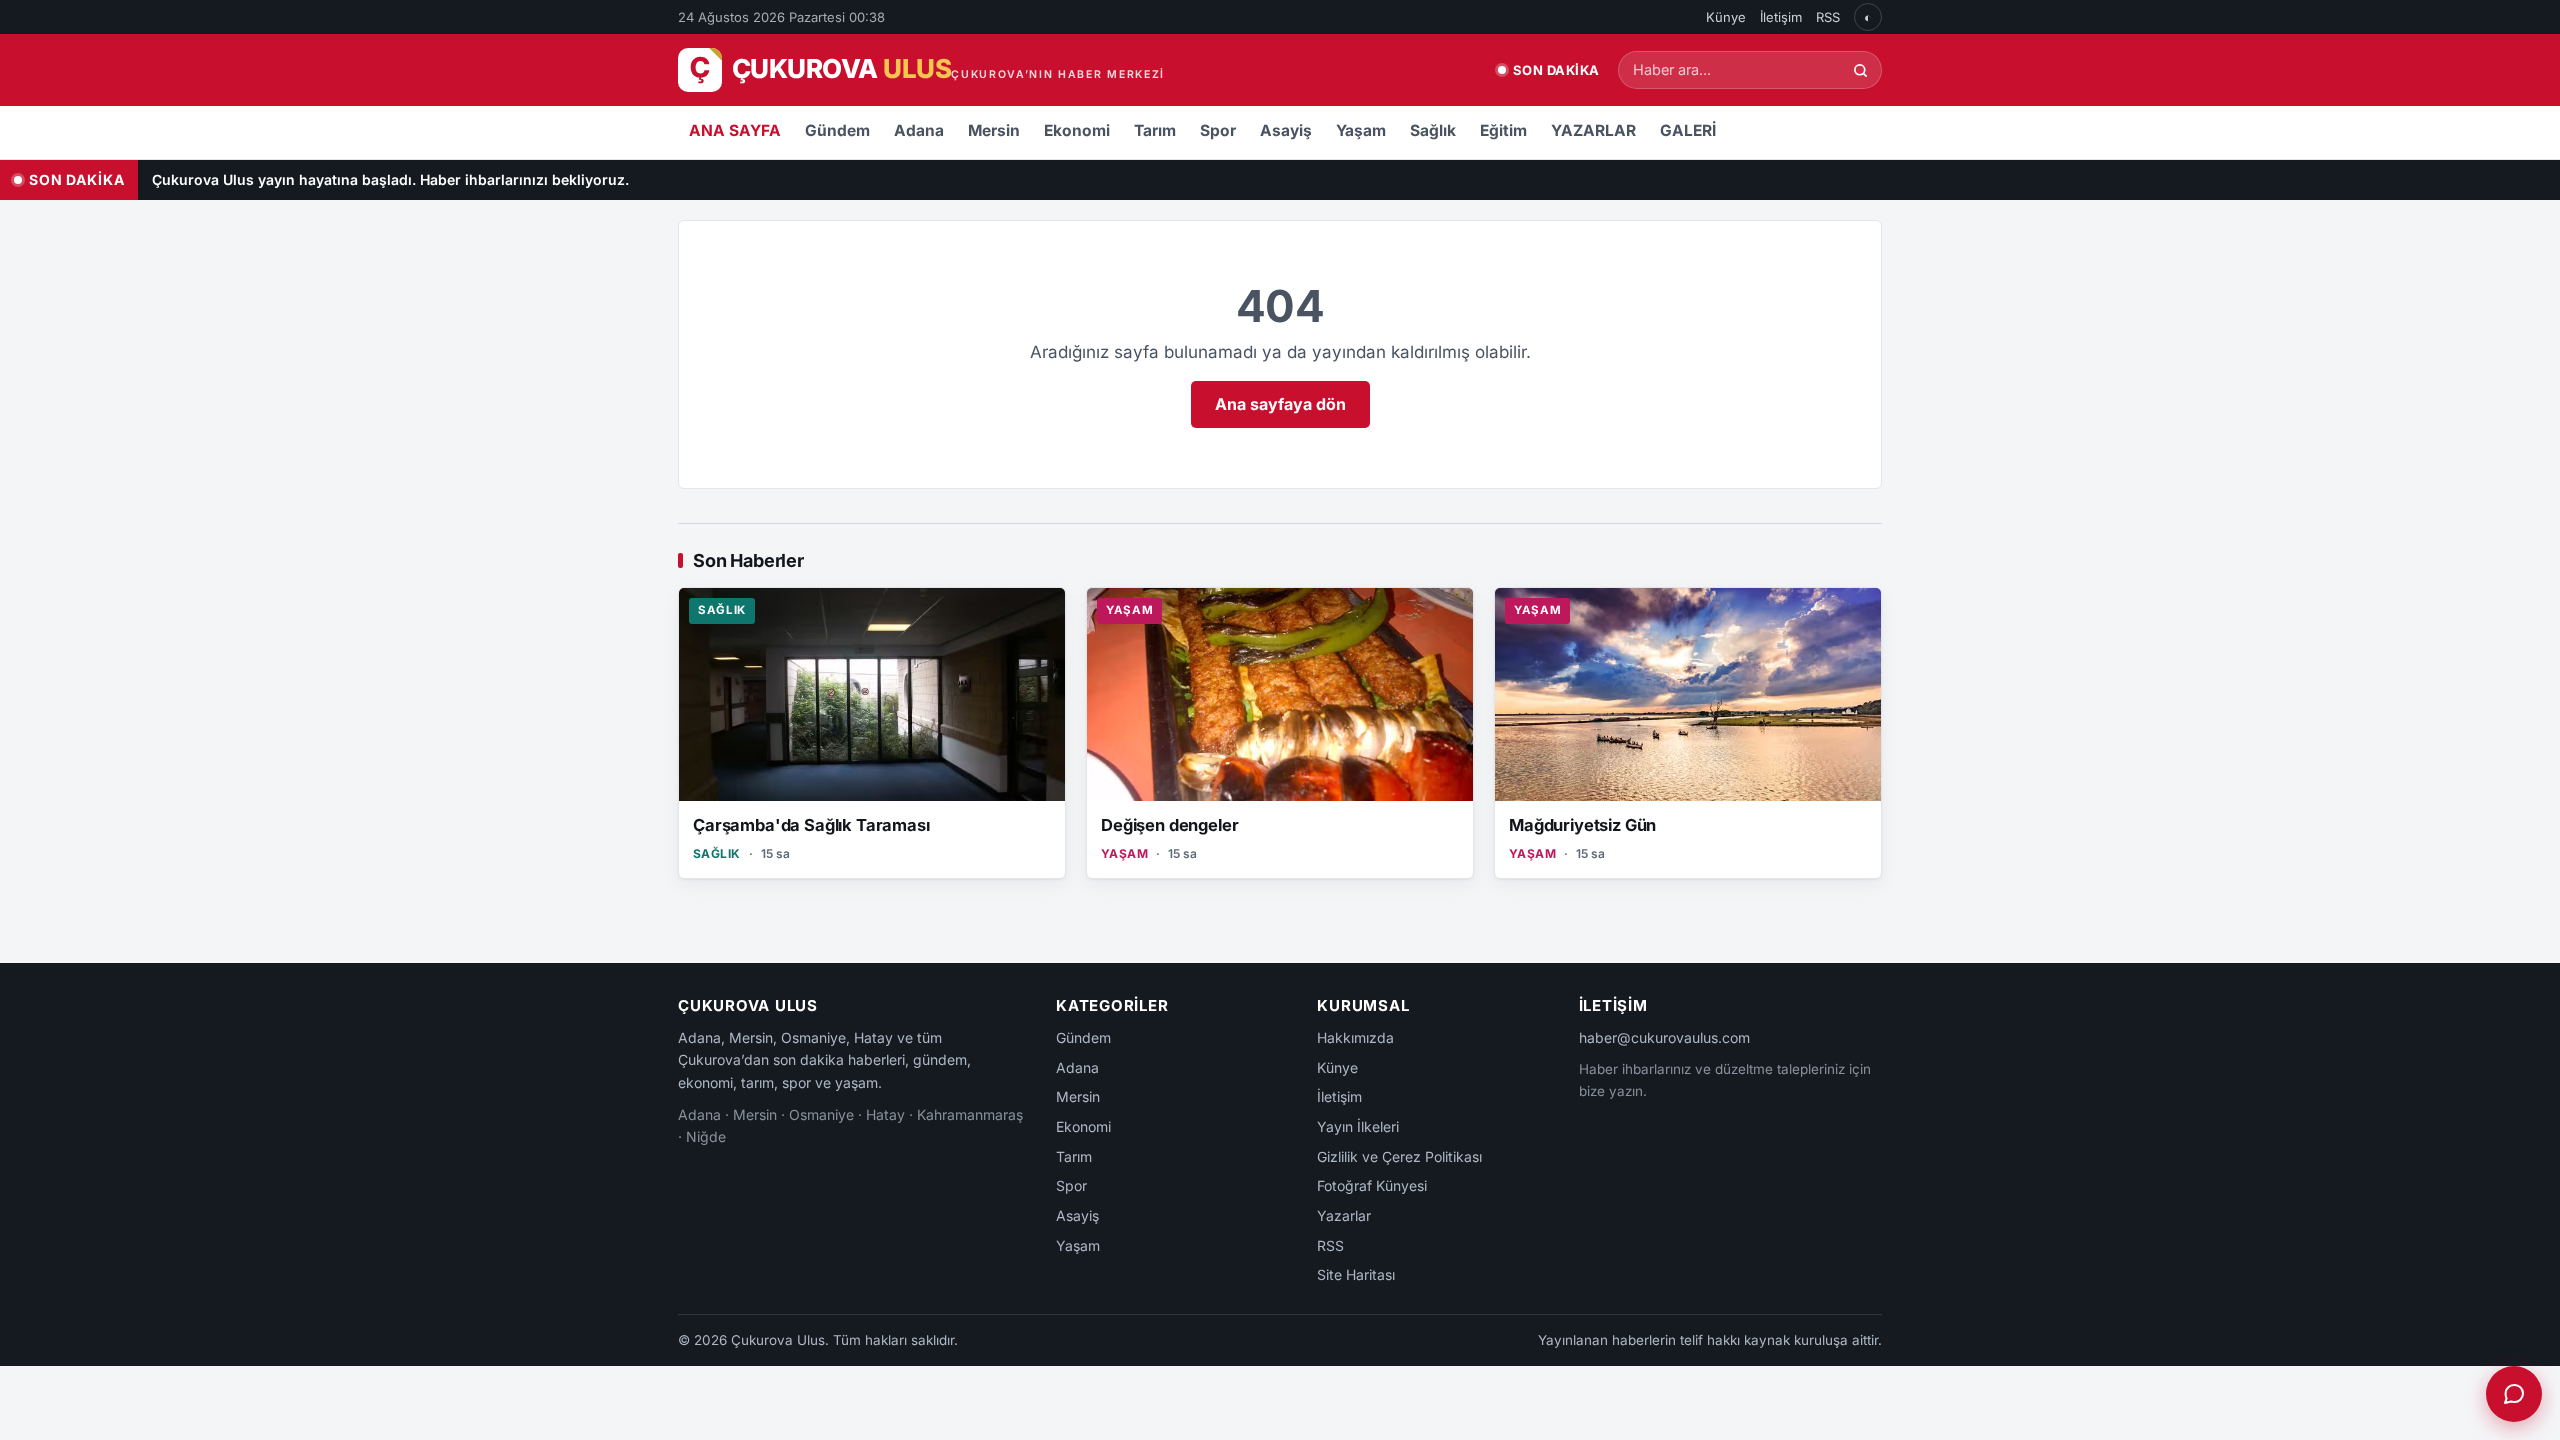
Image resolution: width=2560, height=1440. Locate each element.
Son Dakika (1556, 70)
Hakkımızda (1355, 1037)
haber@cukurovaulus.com (1664, 1037)
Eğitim (1503, 130)
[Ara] (1860, 70)
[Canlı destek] (2514, 1394)
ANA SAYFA (735, 130)
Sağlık (1433, 130)
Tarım (1155, 130)
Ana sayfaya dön (1280, 404)
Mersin (994, 130)
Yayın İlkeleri (1358, 1126)
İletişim (1781, 17)
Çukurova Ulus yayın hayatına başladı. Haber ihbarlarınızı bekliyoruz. (390, 179)
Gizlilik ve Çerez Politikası (1399, 1156)
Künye (1726, 17)
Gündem (837, 130)
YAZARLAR (1593, 130)
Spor (1218, 130)
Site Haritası (1356, 1274)
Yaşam (1361, 130)
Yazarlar (1344, 1215)
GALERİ (1688, 130)
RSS (1828, 17)
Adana (919, 130)
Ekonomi (1077, 130)
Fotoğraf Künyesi (1372, 1185)
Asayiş (1286, 130)
